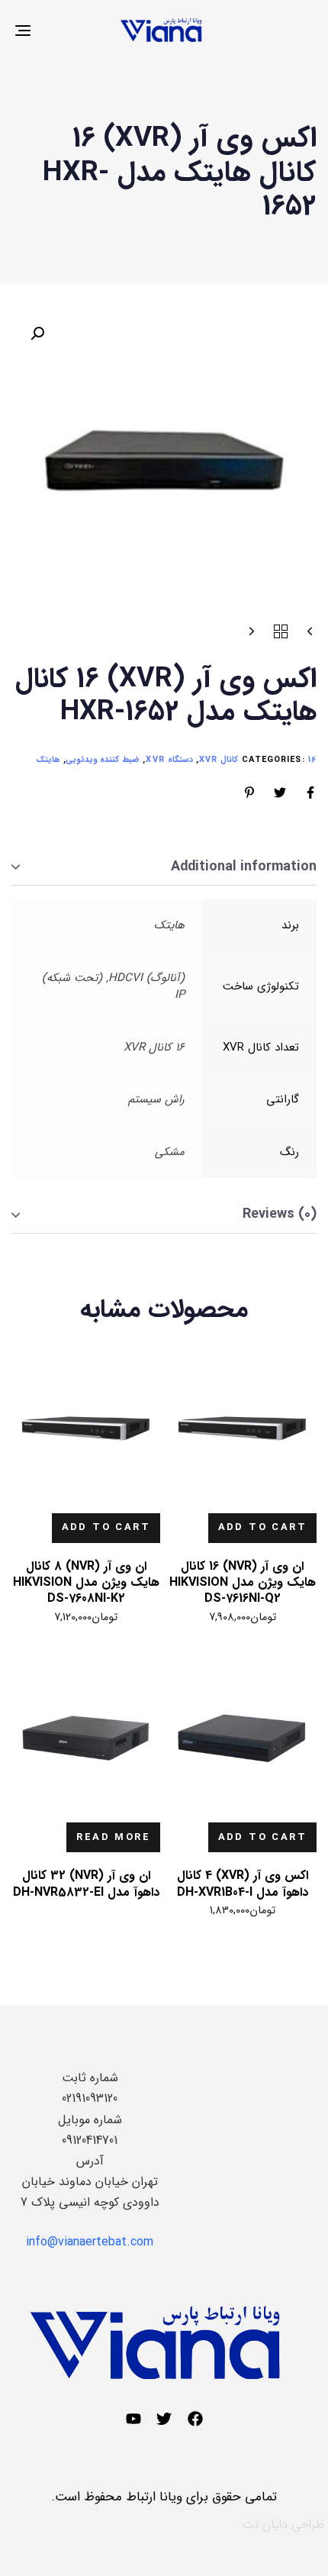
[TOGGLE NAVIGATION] (65, 30)
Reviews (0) (280, 1214)
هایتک (48, 760)
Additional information (244, 867)
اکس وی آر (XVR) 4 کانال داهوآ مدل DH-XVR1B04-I (243, 1884)
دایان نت (265, 2524)
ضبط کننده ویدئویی (103, 760)
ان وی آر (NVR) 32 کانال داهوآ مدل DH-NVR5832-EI (86, 1884)
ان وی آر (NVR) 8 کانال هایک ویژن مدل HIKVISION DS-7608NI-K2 (86, 1583)
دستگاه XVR (169, 760)
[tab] (164, 868)
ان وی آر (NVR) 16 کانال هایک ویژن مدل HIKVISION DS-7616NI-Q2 (243, 1583)
